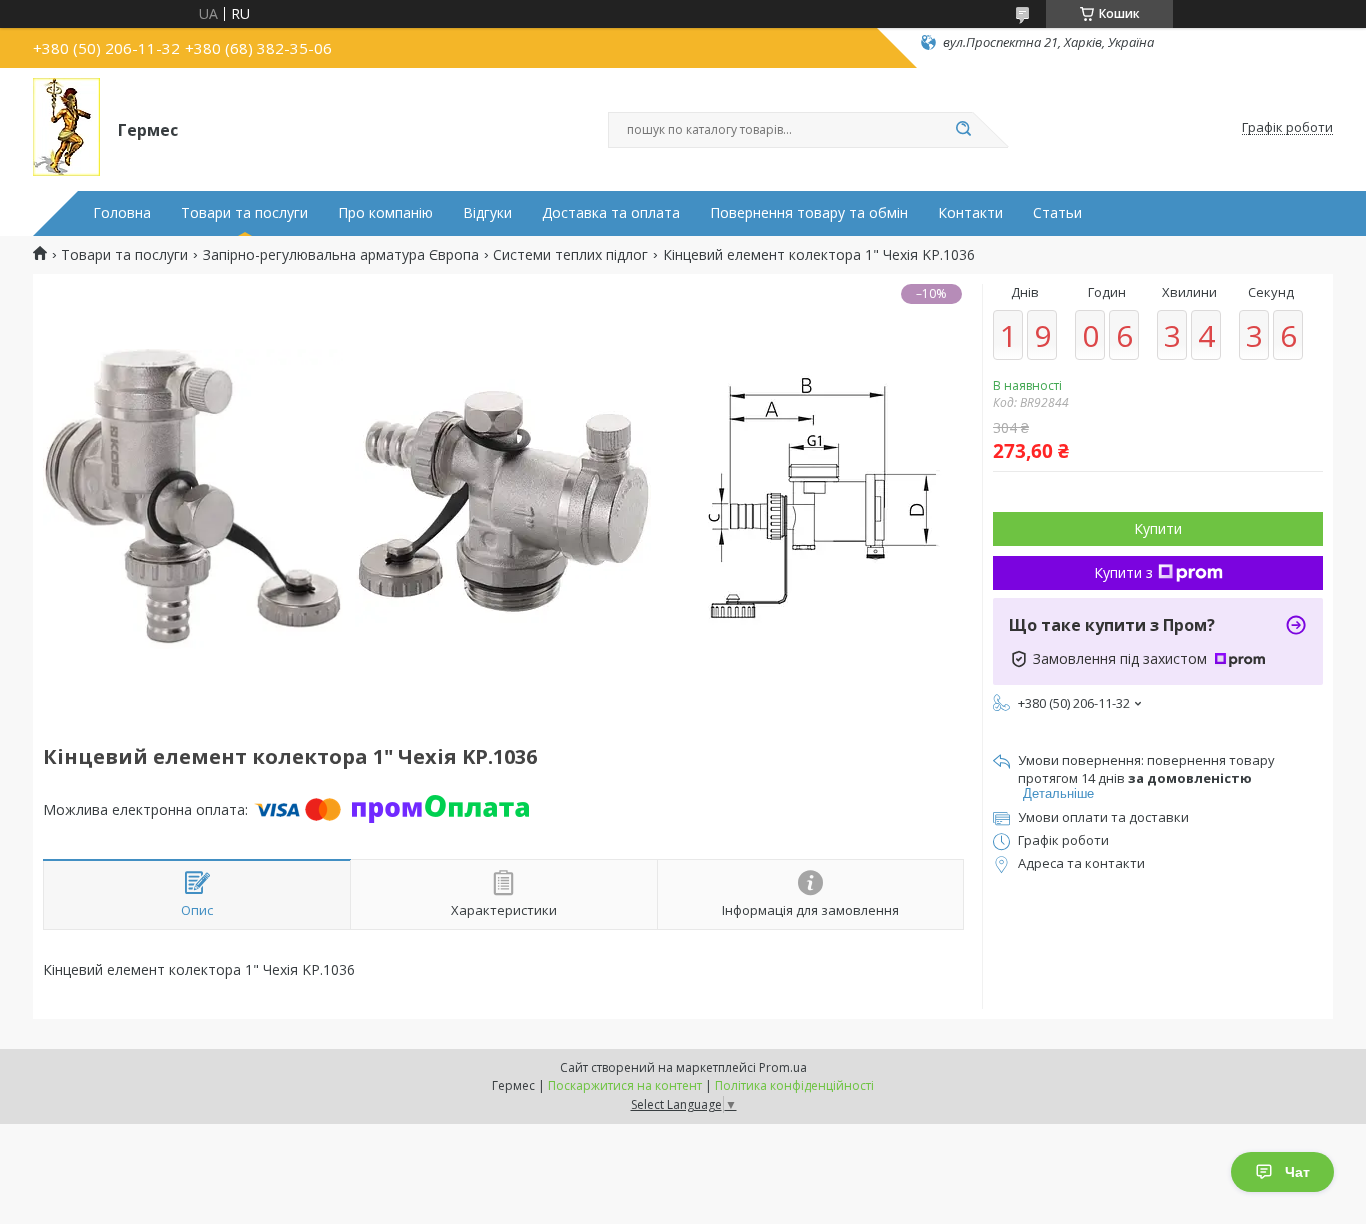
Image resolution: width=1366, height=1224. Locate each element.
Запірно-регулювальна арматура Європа (341, 255)
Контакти (970, 213)
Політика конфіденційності (794, 1085)
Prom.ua (783, 1067)
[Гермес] (66, 128)
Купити (1158, 528)
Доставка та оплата (611, 213)
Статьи (1057, 213)
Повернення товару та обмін (809, 213)
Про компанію (385, 213)
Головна (122, 213)
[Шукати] (963, 130)
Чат (1297, 1172)
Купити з (1123, 572)
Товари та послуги (244, 213)
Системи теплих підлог (570, 255)
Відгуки (487, 213)
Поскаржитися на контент (625, 1085)
